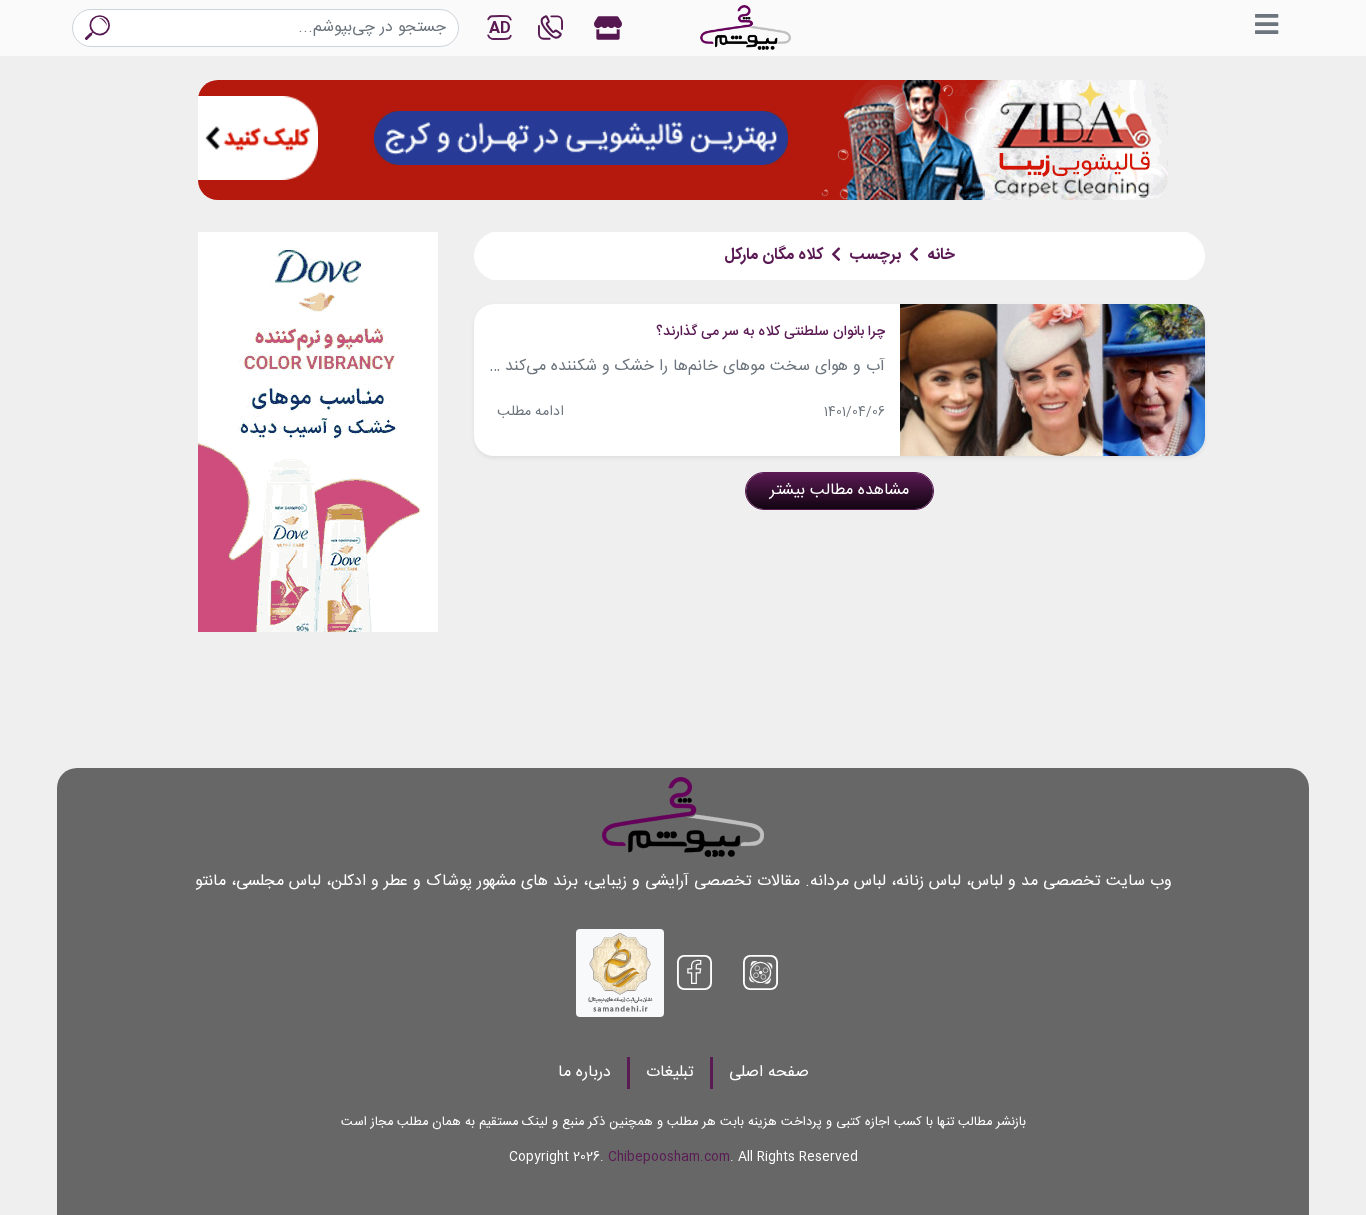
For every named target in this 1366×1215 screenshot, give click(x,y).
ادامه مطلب (530, 412)
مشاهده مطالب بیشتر (839, 490)
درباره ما (584, 1072)
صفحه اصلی (769, 1072)
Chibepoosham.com (669, 1157)
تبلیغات (670, 1072)
